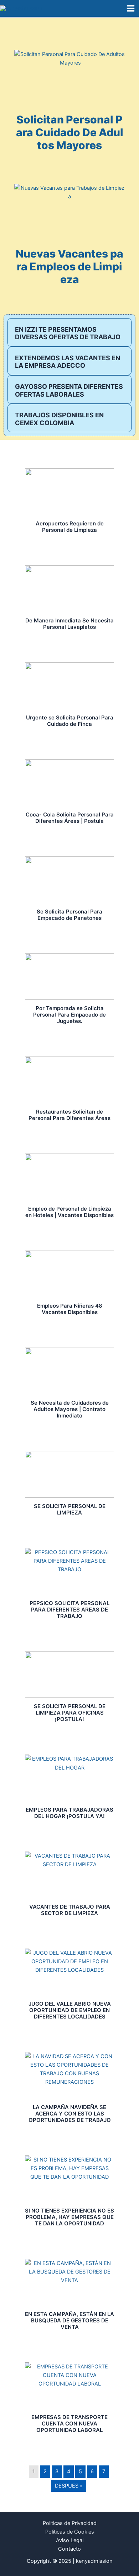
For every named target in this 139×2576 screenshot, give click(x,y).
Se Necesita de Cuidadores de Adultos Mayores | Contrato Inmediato (70, 1409)
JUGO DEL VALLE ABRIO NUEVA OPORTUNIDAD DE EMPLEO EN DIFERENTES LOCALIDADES (70, 2010)
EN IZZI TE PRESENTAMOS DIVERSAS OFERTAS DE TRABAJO (68, 333)
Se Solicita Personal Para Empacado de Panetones (69, 915)
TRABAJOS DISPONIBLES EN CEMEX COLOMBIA (59, 419)
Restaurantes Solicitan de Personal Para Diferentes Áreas (69, 1115)
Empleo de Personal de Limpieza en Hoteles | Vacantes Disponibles (69, 1212)
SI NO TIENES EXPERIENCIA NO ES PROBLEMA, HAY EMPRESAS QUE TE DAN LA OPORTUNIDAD (69, 2217)
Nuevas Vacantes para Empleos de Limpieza (69, 266)
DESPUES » (69, 2486)
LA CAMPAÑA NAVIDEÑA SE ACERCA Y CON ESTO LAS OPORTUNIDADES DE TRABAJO (70, 2114)
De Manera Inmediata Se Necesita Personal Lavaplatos (69, 624)
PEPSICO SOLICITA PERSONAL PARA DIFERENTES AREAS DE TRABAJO (69, 1610)
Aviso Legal (70, 2540)
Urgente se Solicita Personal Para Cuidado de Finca (70, 721)
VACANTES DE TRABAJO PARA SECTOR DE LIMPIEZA (70, 1910)
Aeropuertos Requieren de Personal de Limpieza (70, 527)
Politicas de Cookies (70, 2532)
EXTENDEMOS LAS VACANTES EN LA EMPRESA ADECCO (68, 362)
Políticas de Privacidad (70, 2523)
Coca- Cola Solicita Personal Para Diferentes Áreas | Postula (70, 818)
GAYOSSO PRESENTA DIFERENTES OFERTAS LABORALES (69, 390)
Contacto (69, 2549)
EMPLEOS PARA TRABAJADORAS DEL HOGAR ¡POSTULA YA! (69, 1813)
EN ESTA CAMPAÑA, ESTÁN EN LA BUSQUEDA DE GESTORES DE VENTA (69, 2320)
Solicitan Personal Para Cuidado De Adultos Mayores (70, 132)
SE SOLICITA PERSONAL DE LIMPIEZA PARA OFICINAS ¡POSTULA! (70, 1713)
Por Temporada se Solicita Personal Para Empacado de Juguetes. (69, 1015)
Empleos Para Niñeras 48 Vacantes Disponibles (70, 1309)
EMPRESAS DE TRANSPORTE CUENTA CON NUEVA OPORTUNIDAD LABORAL (69, 2424)
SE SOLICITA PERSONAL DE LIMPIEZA (70, 1509)
